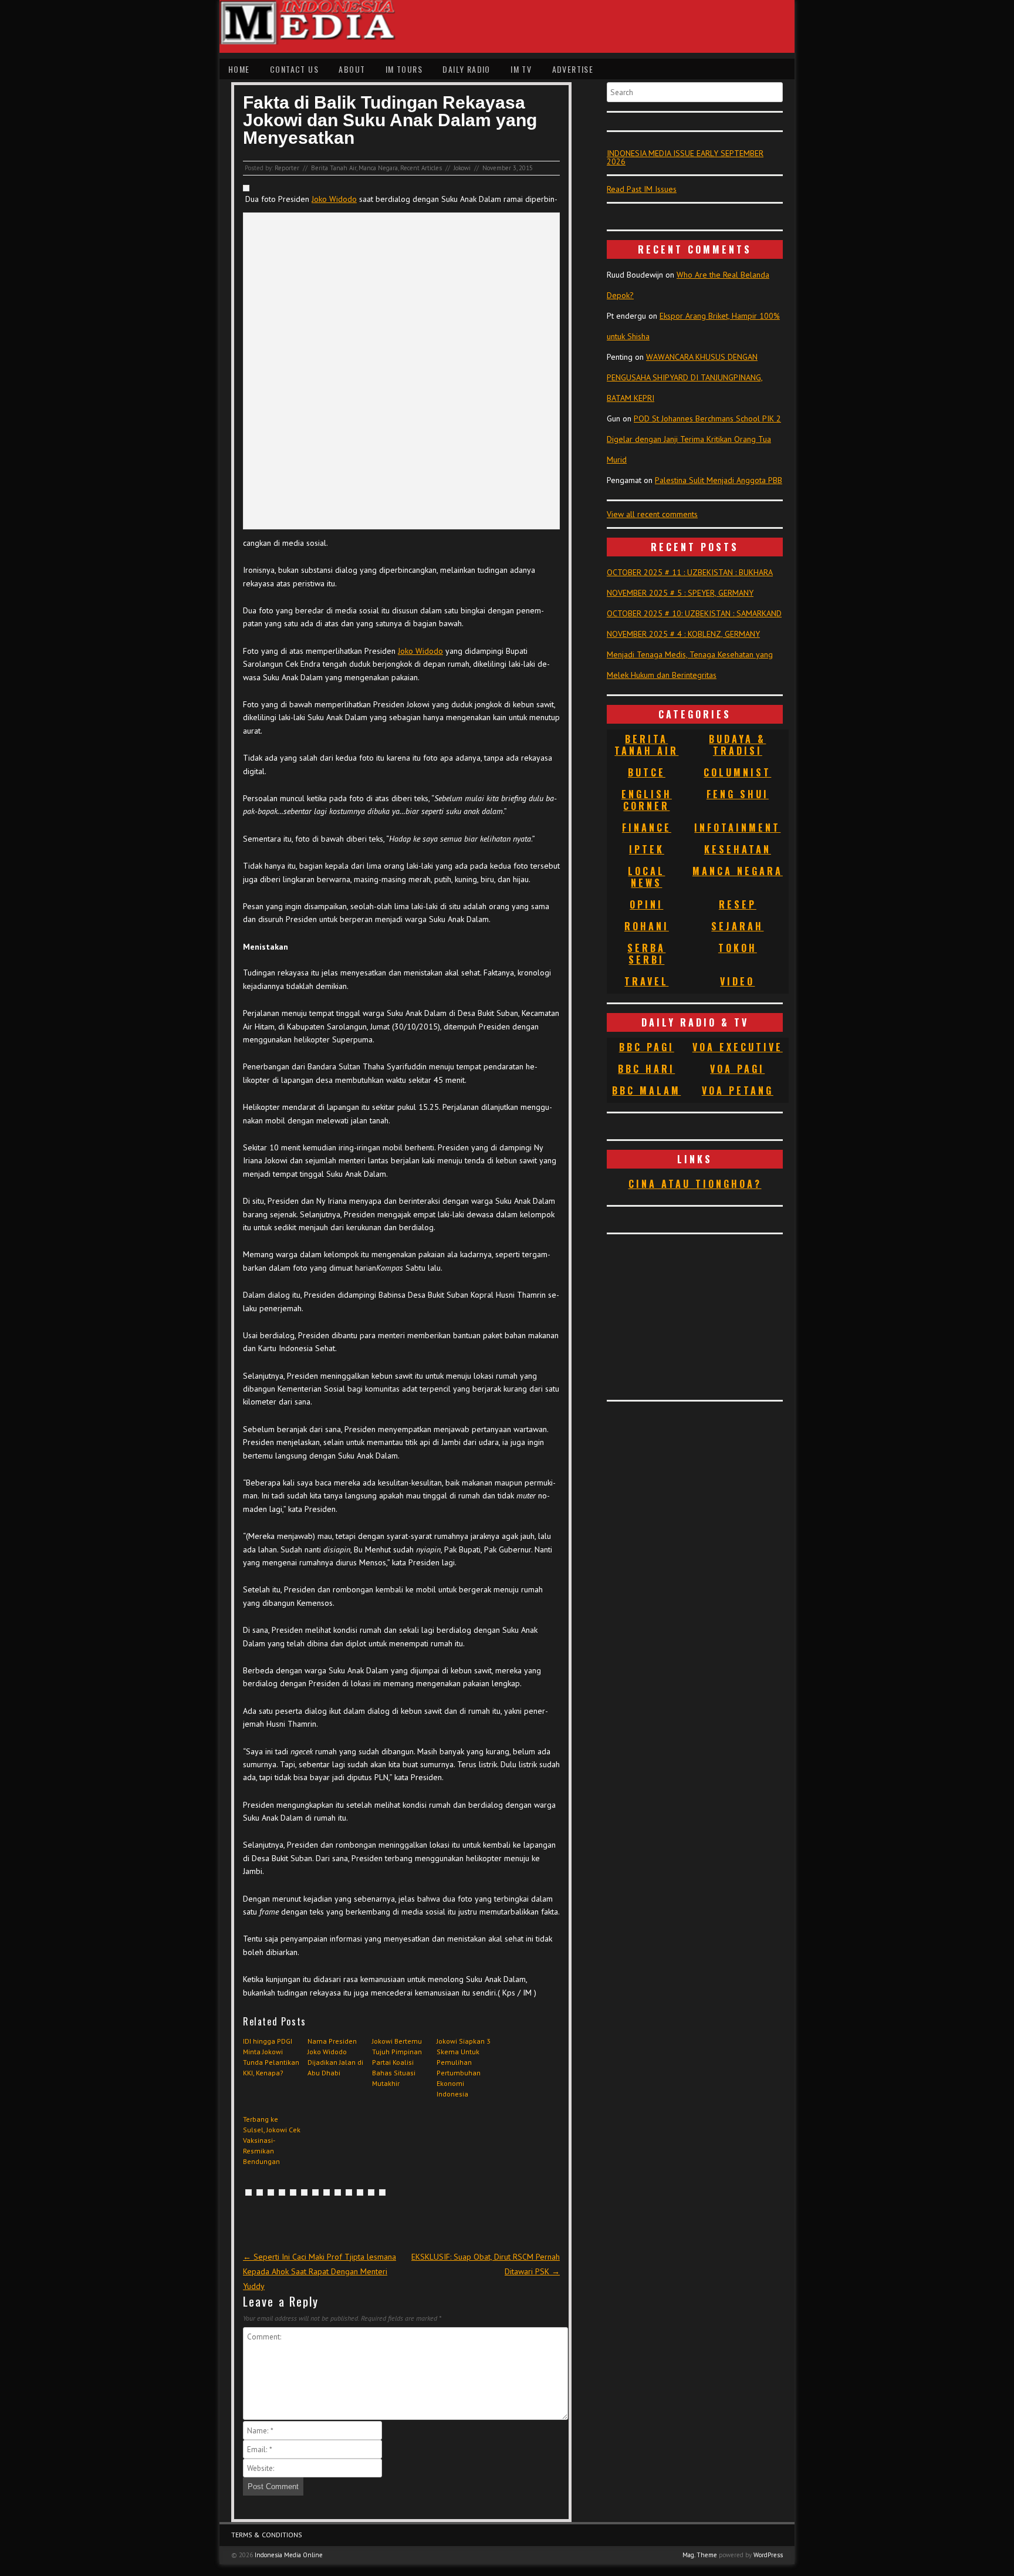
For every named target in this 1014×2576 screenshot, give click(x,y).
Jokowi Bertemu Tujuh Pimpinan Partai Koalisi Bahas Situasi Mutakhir (397, 2062)
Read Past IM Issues (642, 189)
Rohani (647, 926)
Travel (646, 981)
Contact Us (294, 69)
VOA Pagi (737, 1069)
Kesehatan (738, 849)
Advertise (573, 69)
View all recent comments (652, 514)
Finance (647, 828)
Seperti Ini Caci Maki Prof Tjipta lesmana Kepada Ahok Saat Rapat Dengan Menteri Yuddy (320, 2271)
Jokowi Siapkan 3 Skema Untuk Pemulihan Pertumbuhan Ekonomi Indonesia (464, 2067)
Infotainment (737, 828)
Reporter (287, 168)
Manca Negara (378, 168)
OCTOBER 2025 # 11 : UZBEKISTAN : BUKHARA (690, 572)
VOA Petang (738, 1091)
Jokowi (462, 168)
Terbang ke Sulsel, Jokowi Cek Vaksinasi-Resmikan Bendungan (272, 2140)
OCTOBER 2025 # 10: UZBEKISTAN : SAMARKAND (694, 613)
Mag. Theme (700, 2555)
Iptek (647, 849)
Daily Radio (466, 69)
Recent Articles (421, 168)
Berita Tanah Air (334, 168)
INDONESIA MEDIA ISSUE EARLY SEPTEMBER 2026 (685, 157)
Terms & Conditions (267, 2535)
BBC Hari (646, 1069)
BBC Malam (646, 1091)
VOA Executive (738, 1047)
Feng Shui (738, 794)
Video (737, 981)
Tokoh (738, 948)
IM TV (521, 69)
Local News (646, 877)
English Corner (647, 800)
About (352, 69)
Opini (646, 904)
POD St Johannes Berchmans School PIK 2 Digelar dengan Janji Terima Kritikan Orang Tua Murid (694, 439)
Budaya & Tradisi (737, 745)
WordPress (768, 2555)
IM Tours (404, 69)
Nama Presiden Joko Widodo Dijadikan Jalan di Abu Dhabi (335, 2057)
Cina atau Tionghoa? (695, 1184)
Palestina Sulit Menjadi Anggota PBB (719, 480)
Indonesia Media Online (289, 2555)
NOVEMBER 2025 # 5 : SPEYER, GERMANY (680, 593)
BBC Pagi (647, 1047)
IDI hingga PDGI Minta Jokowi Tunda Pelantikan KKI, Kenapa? (271, 2057)
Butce (647, 772)
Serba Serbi (646, 954)
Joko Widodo (334, 199)
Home (239, 69)
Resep (738, 904)
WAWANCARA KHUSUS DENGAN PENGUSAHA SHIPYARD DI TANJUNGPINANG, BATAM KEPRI (685, 377)
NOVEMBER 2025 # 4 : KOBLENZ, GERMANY (683, 634)
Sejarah (737, 926)
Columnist (737, 772)
